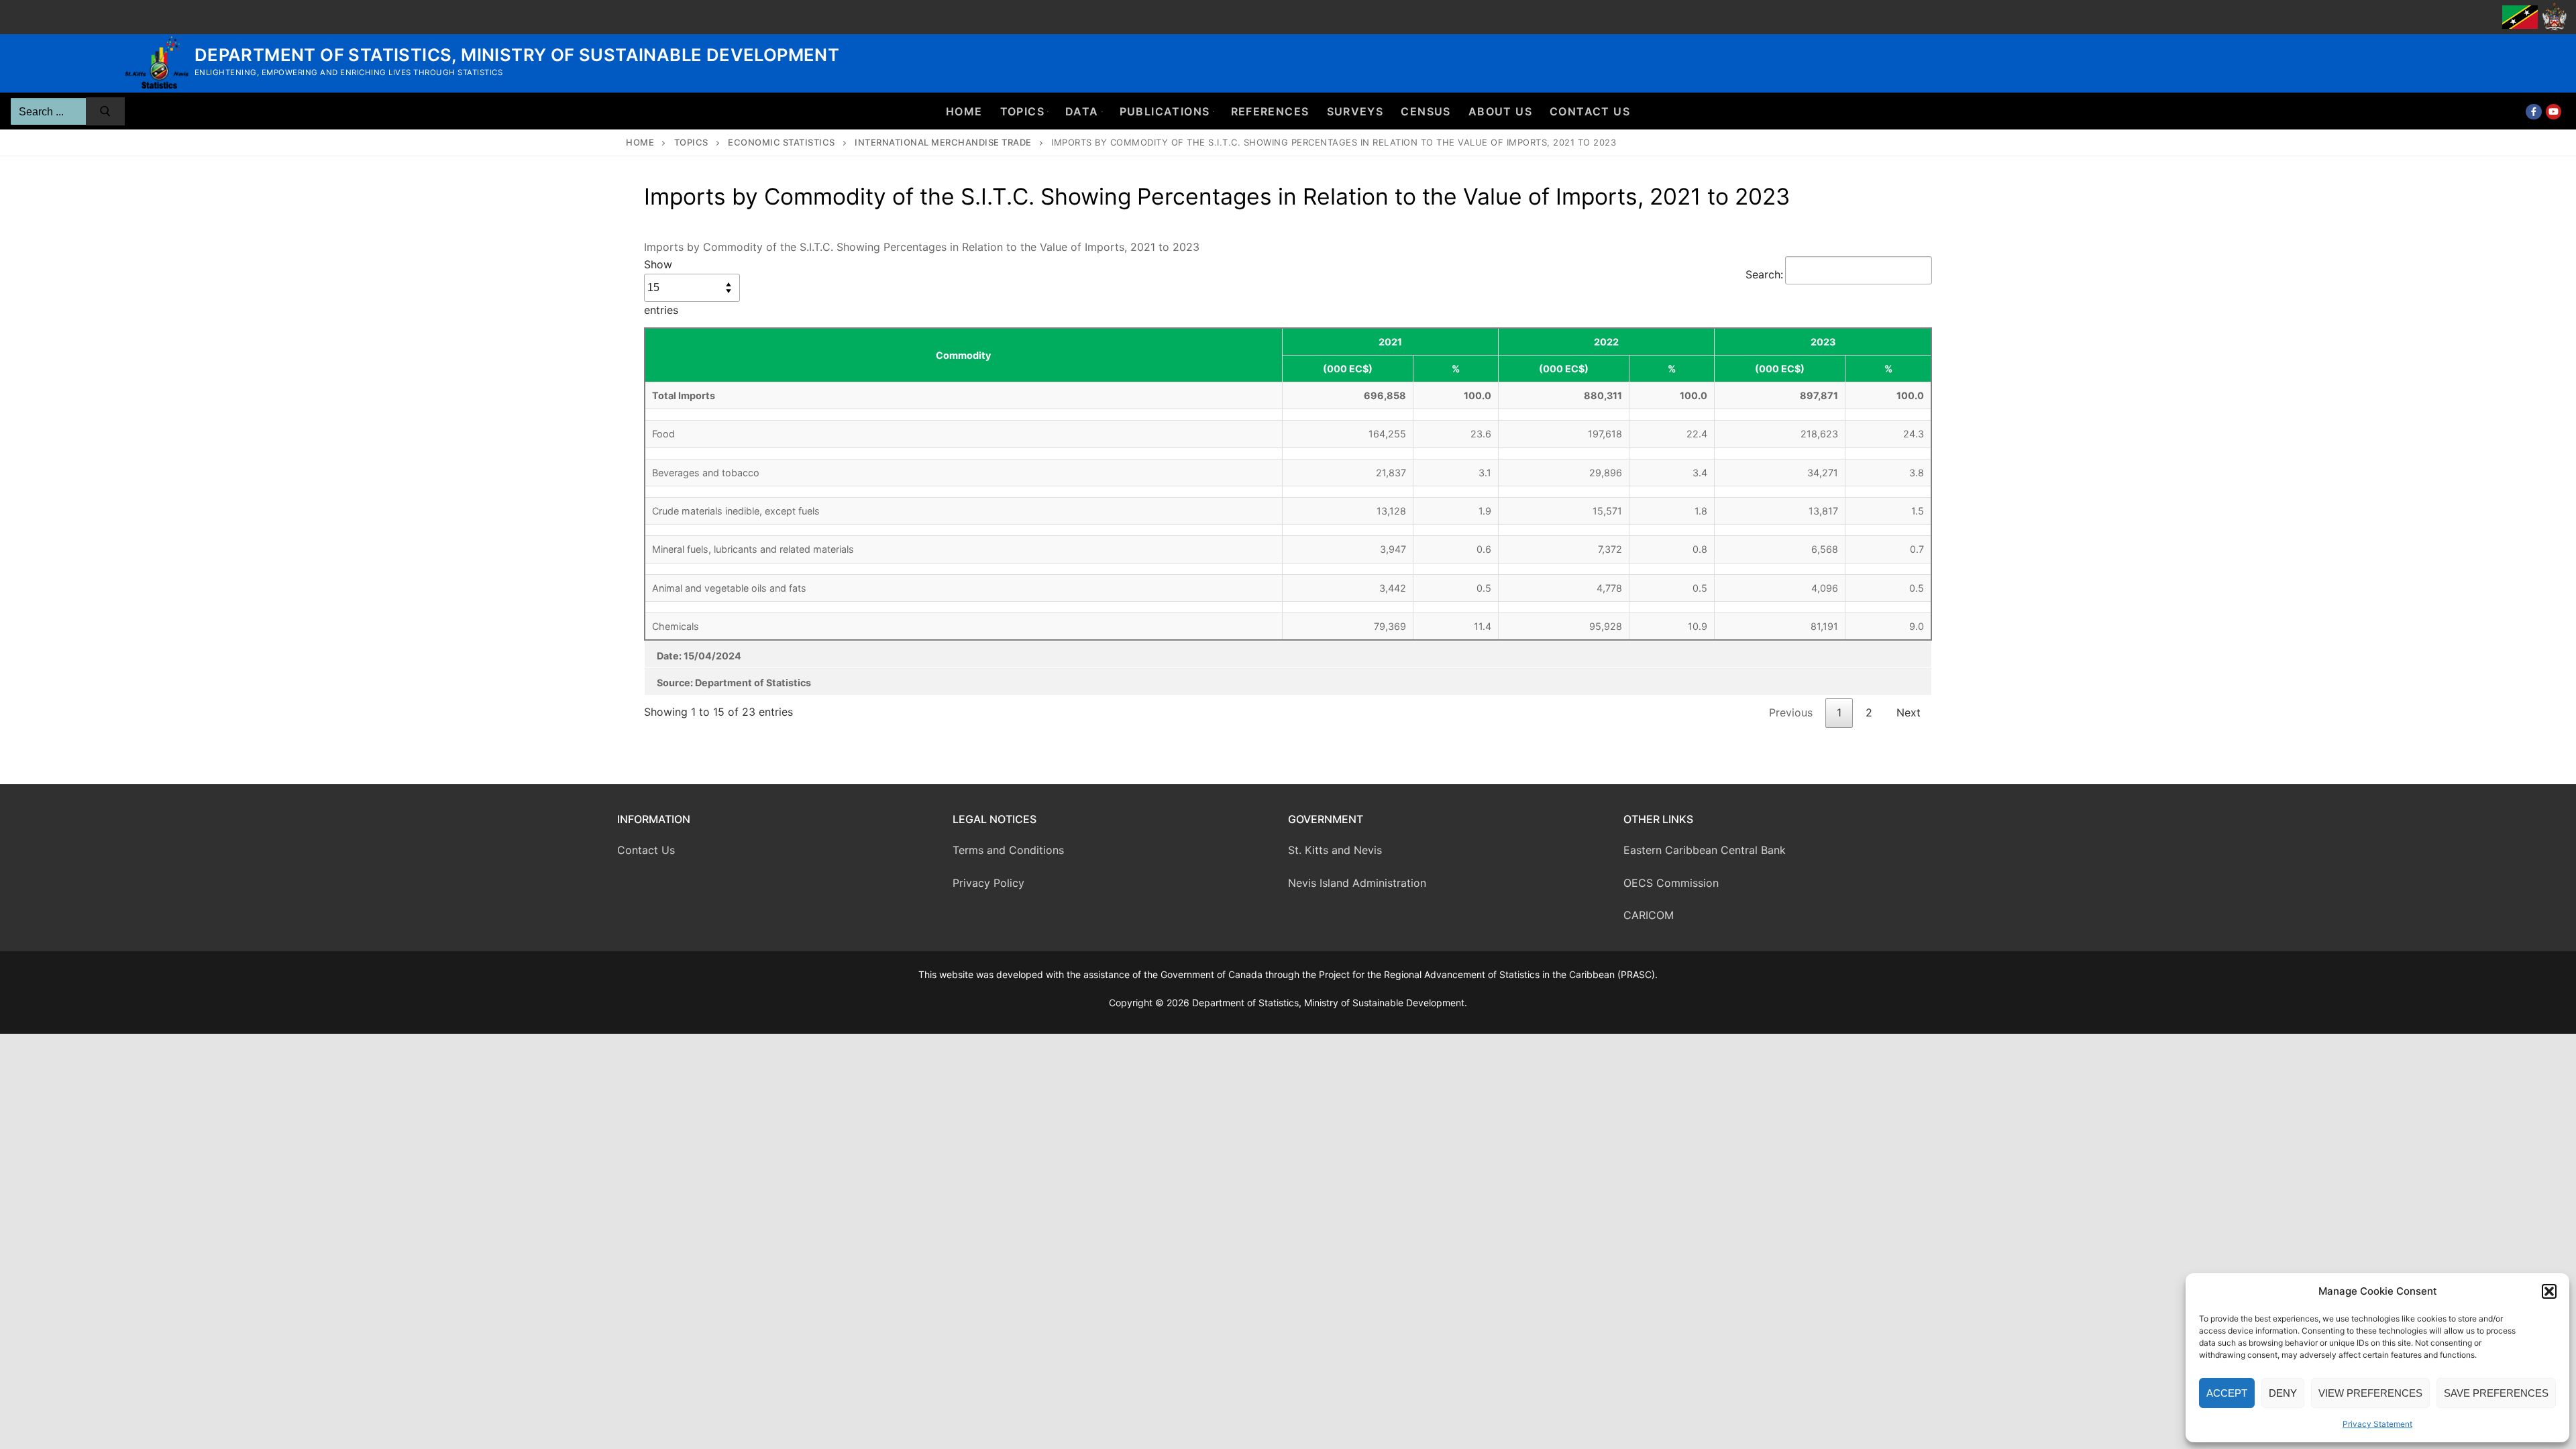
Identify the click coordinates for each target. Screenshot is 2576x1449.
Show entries (661, 287)
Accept (2227, 1393)
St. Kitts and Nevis (1335, 850)
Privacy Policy (988, 883)
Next (1909, 712)
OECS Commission (1671, 883)
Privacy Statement (2377, 1424)
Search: (1764, 274)
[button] (2549, 1291)
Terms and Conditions (1008, 850)
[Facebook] (2533, 112)
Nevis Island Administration (1357, 883)
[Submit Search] (105, 111)
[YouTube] (2554, 112)
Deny (2283, 1393)
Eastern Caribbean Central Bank (1705, 850)
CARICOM (1649, 915)
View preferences (2370, 1393)
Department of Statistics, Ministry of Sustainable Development (517, 55)
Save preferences (2496, 1393)
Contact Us (646, 850)
